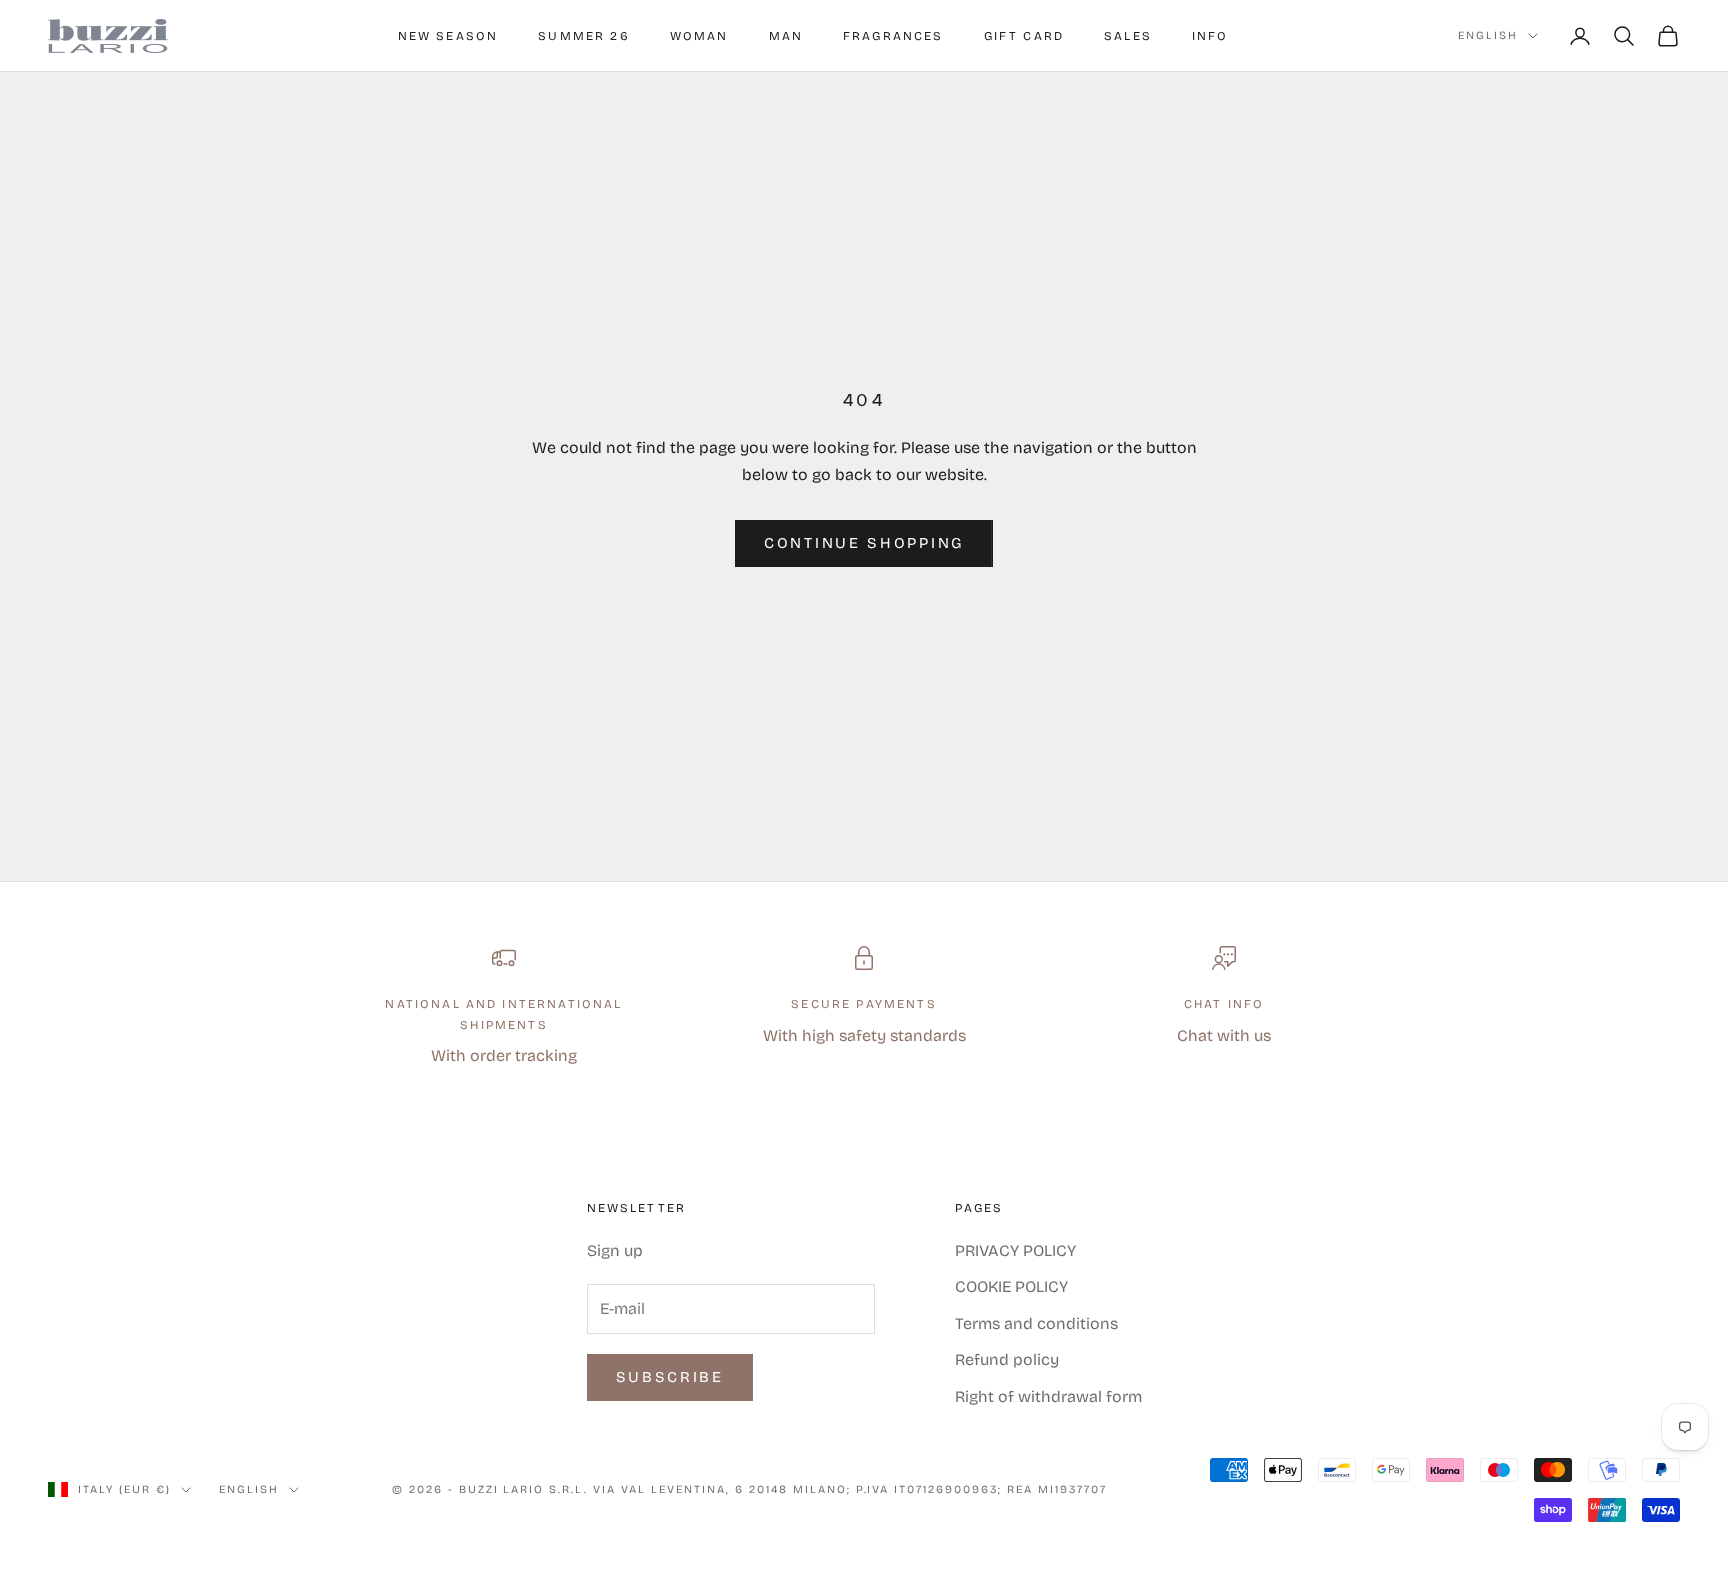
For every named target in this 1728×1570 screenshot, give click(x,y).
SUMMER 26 (583, 36)
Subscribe (670, 1377)
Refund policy (1007, 1359)
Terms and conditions (1036, 1323)
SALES (1128, 36)
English (1488, 35)
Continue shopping (864, 543)
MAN (786, 36)
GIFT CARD (1024, 36)
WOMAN (699, 36)
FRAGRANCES (893, 36)
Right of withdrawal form (1048, 1396)
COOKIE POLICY (1011, 1286)
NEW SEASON (448, 36)
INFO (1210, 36)
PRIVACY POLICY (1015, 1250)
